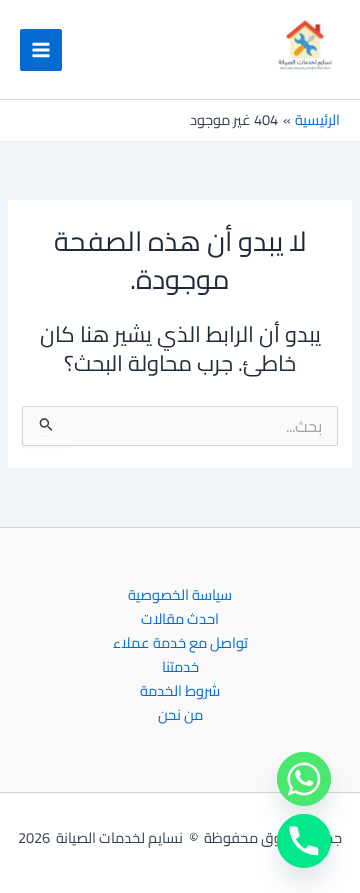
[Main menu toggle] (41, 50)
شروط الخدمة (180, 691)
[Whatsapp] (304, 779)
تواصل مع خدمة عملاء (180, 643)
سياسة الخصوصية (180, 595)
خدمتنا (180, 667)
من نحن (180, 715)
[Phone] (304, 841)
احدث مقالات (180, 619)
